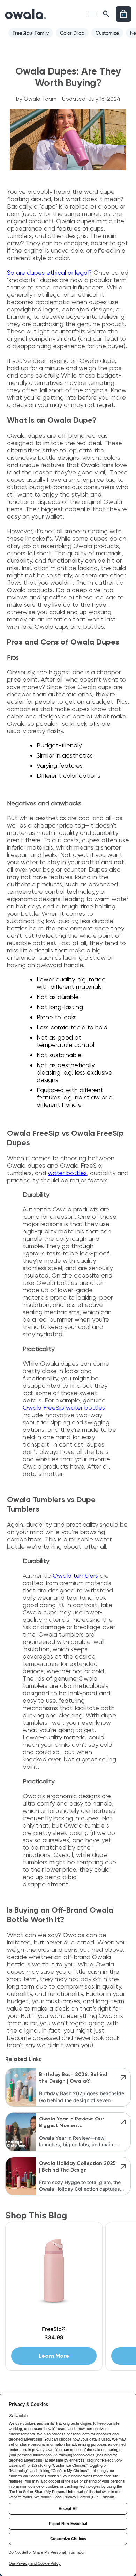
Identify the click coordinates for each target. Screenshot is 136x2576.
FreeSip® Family (31, 33)
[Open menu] (92, 14)
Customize (107, 33)
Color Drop (72, 33)
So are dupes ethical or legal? (49, 272)
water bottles (67, 1173)
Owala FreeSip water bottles (64, 1407)
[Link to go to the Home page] (26, 14)
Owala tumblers (75, 1575)
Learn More (54, 2356)
